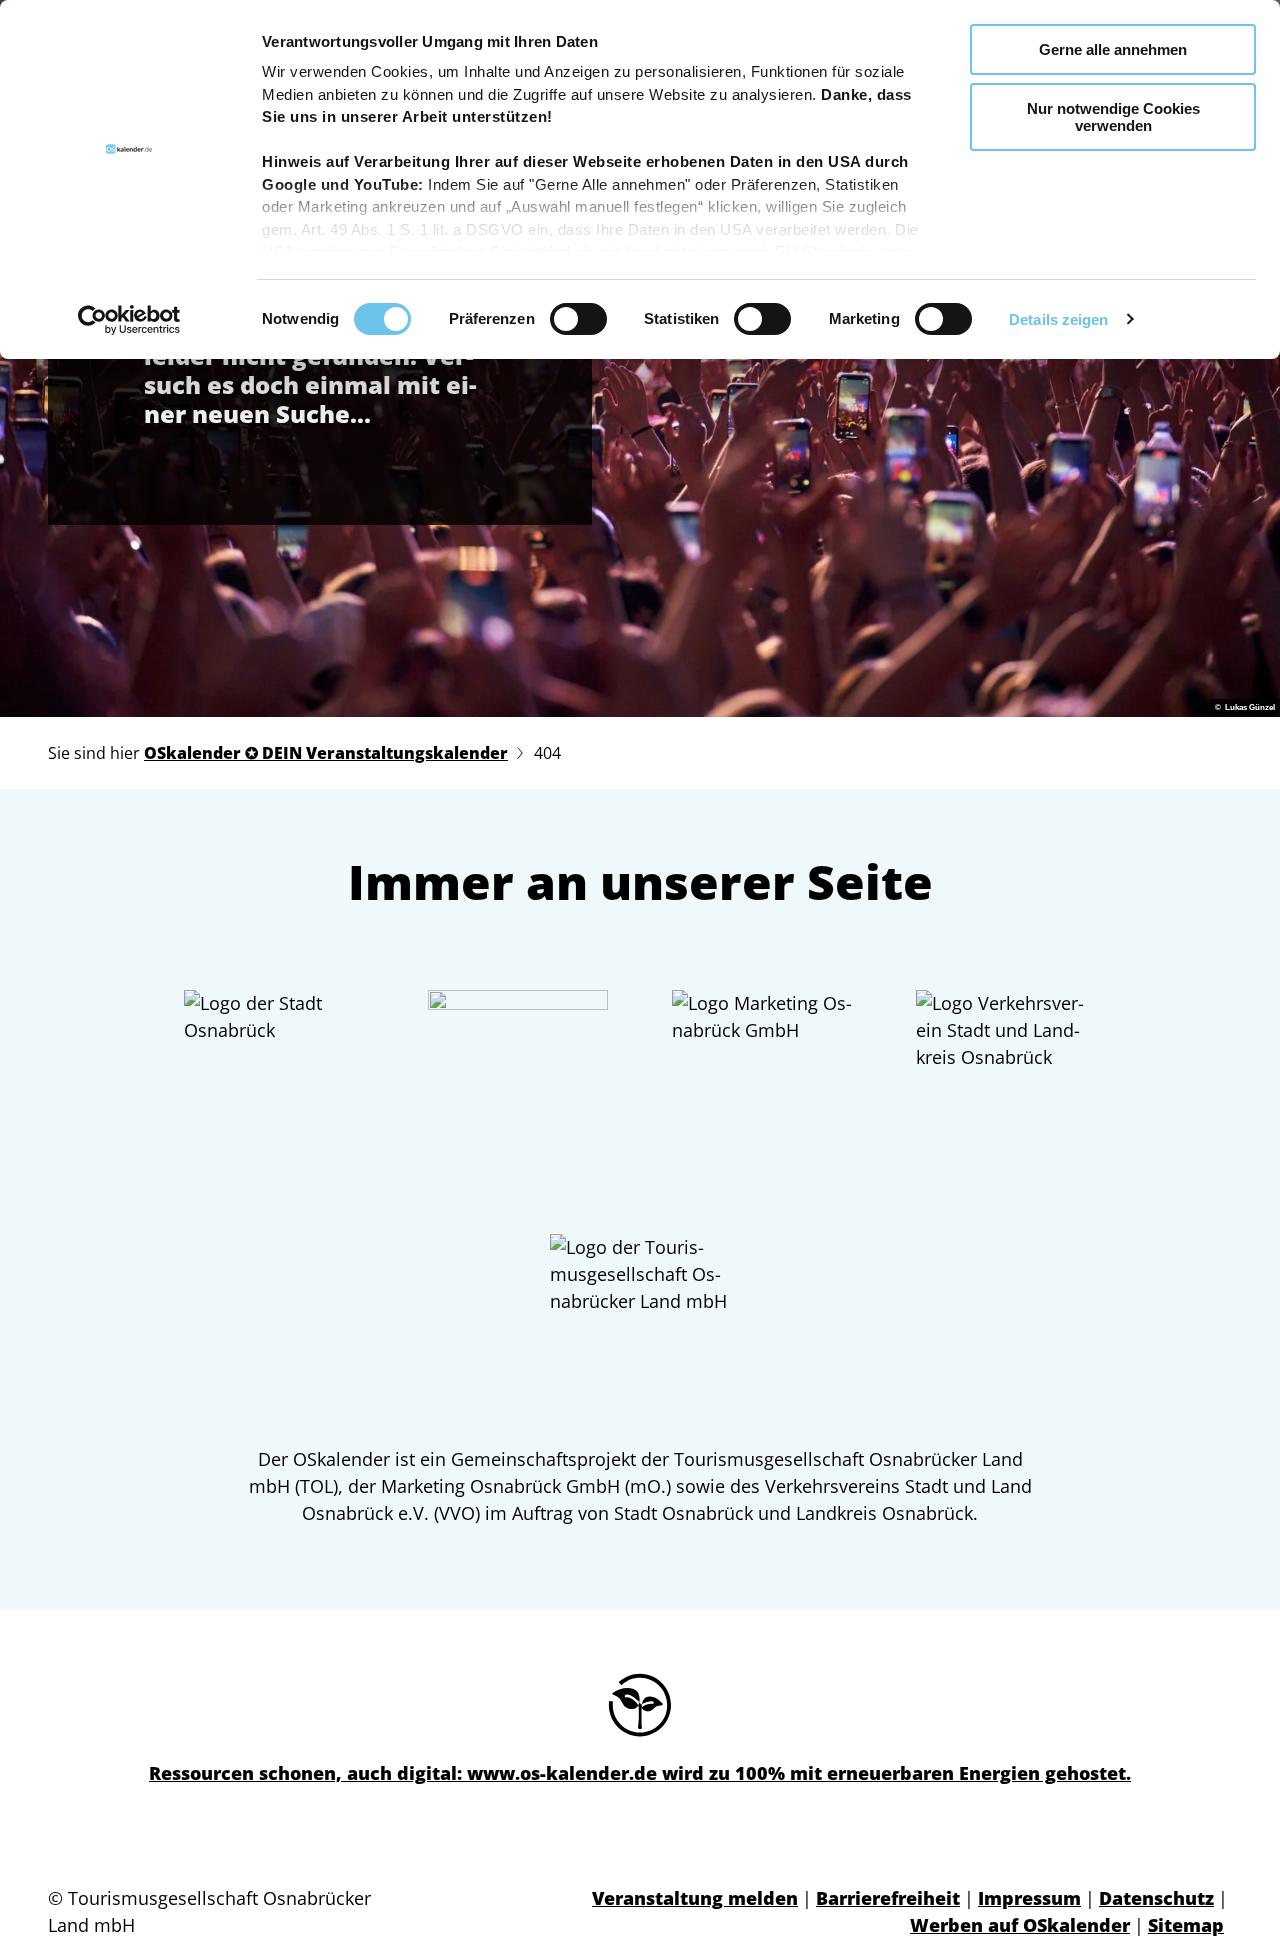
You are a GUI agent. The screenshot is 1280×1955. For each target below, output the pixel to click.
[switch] (578, 319)
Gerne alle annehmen (1113, 49)
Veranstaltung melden (695, 1898)
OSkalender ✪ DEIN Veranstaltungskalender (326, 753)
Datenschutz (1156, 1898)
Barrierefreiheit (888, 1898)
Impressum (1029, 1898)
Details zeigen (1058, 319)
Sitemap (1186, 1925)
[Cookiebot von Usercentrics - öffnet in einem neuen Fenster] (129, 320)
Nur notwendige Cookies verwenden (1113, 117)
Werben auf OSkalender (1020, 1925)
